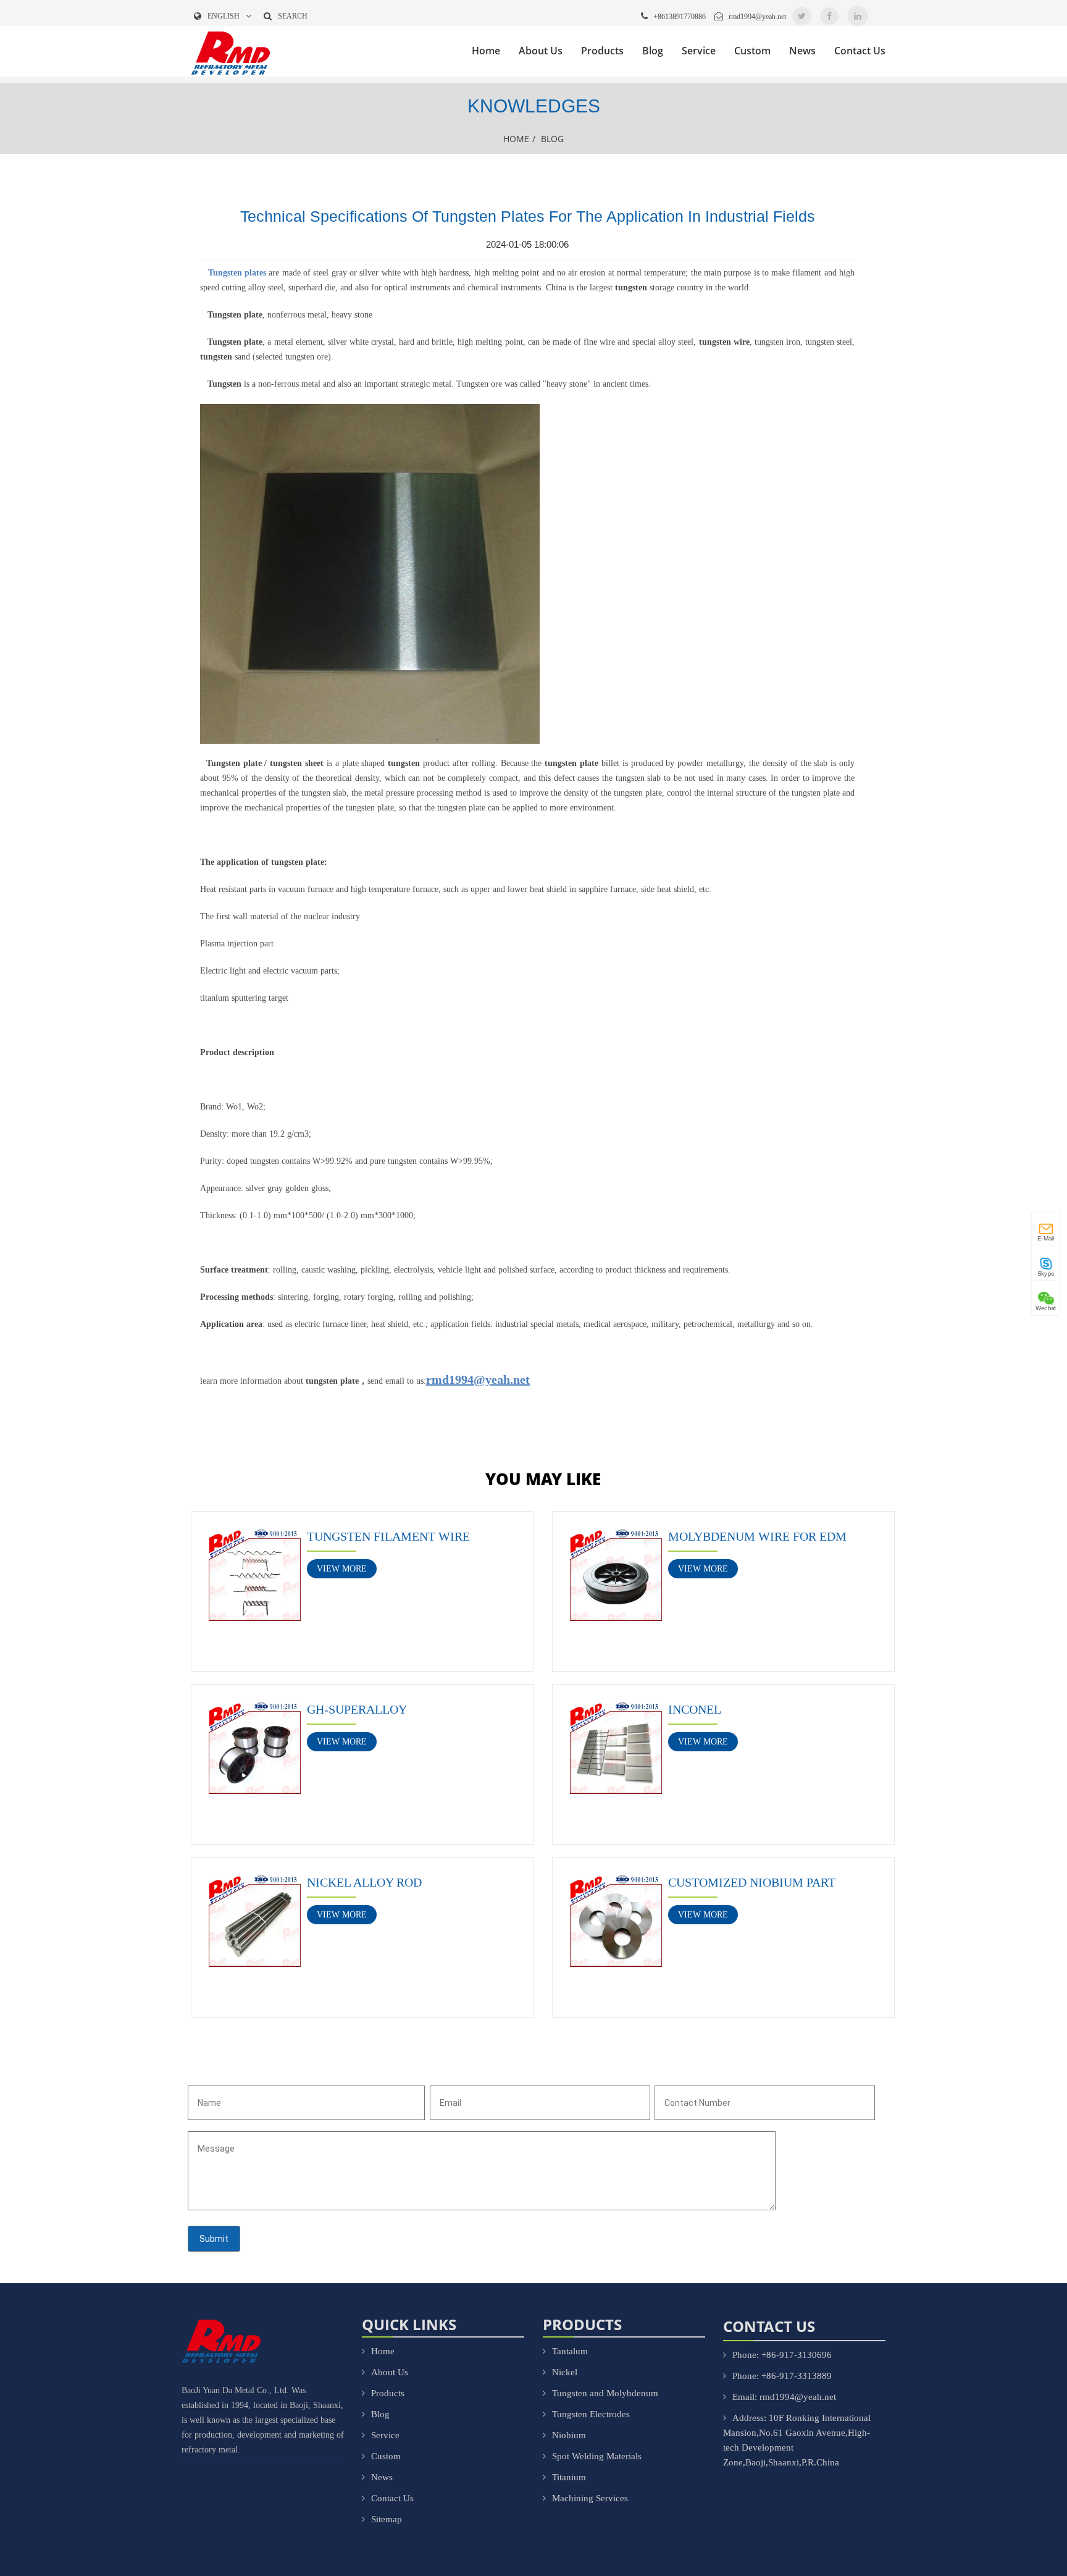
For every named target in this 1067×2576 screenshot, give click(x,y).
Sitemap (387, 2519)
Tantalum (570, 2351)
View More (342, 1569)
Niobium (569, 2435)
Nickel (565, 2372)
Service (699, 51)
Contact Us (860, 51)
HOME (516, 139)
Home (486, 51)
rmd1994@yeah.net (757, 17)
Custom (752, 51)
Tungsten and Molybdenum (605, 2393)
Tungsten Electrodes (591, 2414)
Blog (653, 51)
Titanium (569, 2477)
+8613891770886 (680, 17)
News (802, 51)
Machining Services (590, 2498)
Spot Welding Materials (597, 2456)
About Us (541, 51)
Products (602, 51)
